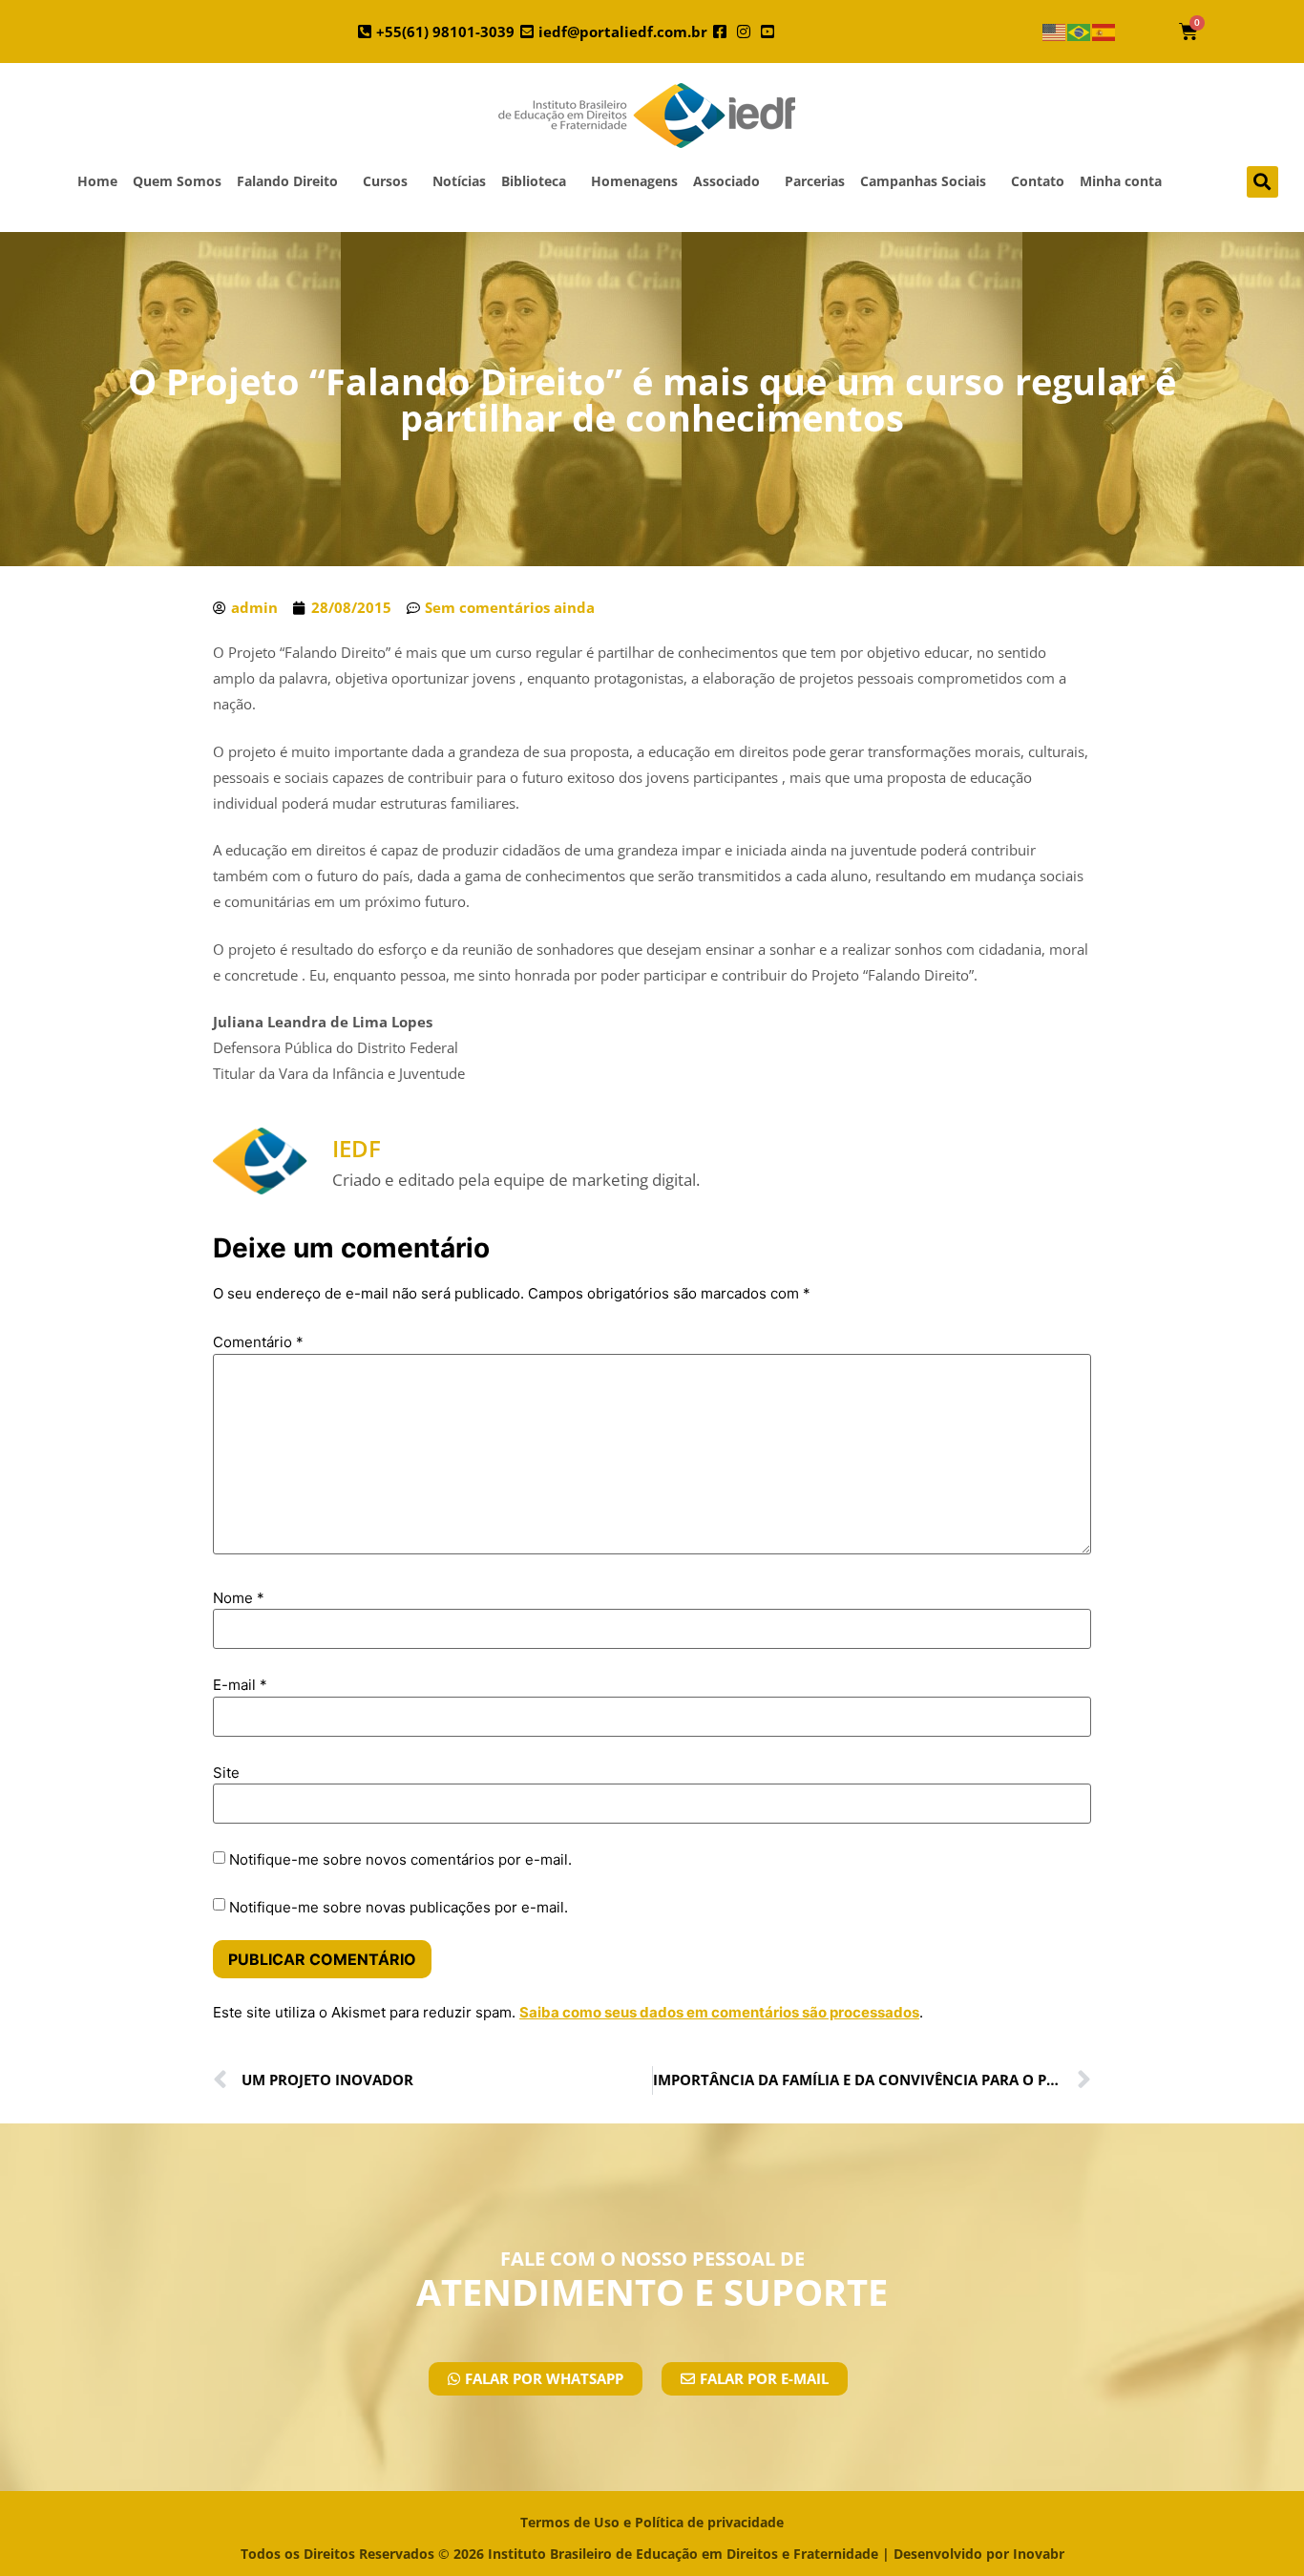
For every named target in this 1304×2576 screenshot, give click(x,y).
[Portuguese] (1080, 32)
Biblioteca (534, 181)
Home (97, 181)
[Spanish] (1104, 32)
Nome (239, 1598)
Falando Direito (287, 181)
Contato (1038, 181)
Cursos (385, 181)
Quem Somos (177, 181)
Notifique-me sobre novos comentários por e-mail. (400, 1859)
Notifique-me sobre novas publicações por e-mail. (399, 1907)
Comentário (258, 1342)
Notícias (459, 181)
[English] (1055, 32)
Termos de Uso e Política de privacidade (652, 2522)
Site (226, 1773)
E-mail (240, 1685)
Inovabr (1039, 2554)
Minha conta (1121, 181)
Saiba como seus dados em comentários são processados (719, 2012)
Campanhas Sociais (923, 181)
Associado (726, 181)
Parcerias (815, 181)
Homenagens (634, 181)
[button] (1262, 182)
